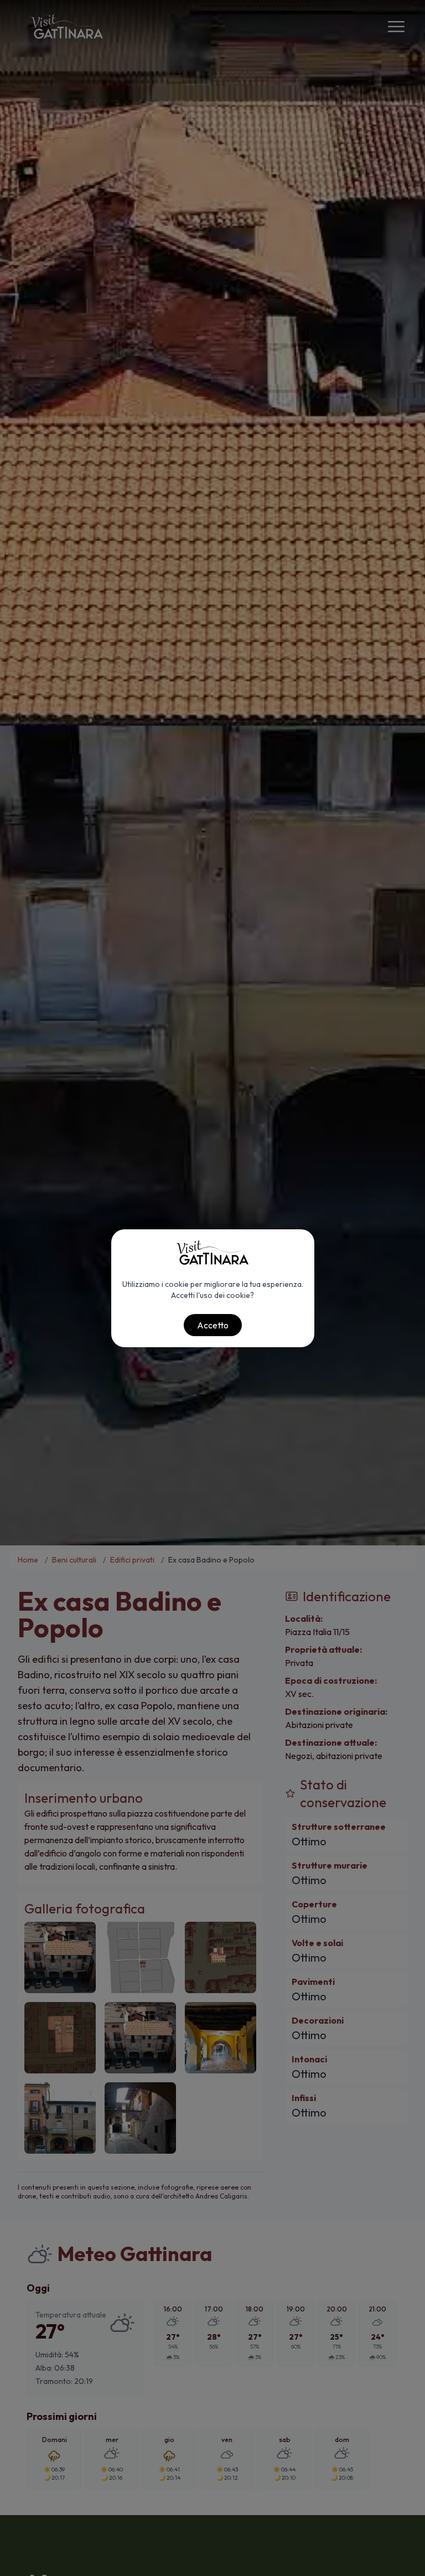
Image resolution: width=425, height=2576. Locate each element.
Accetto (213, 1325)
